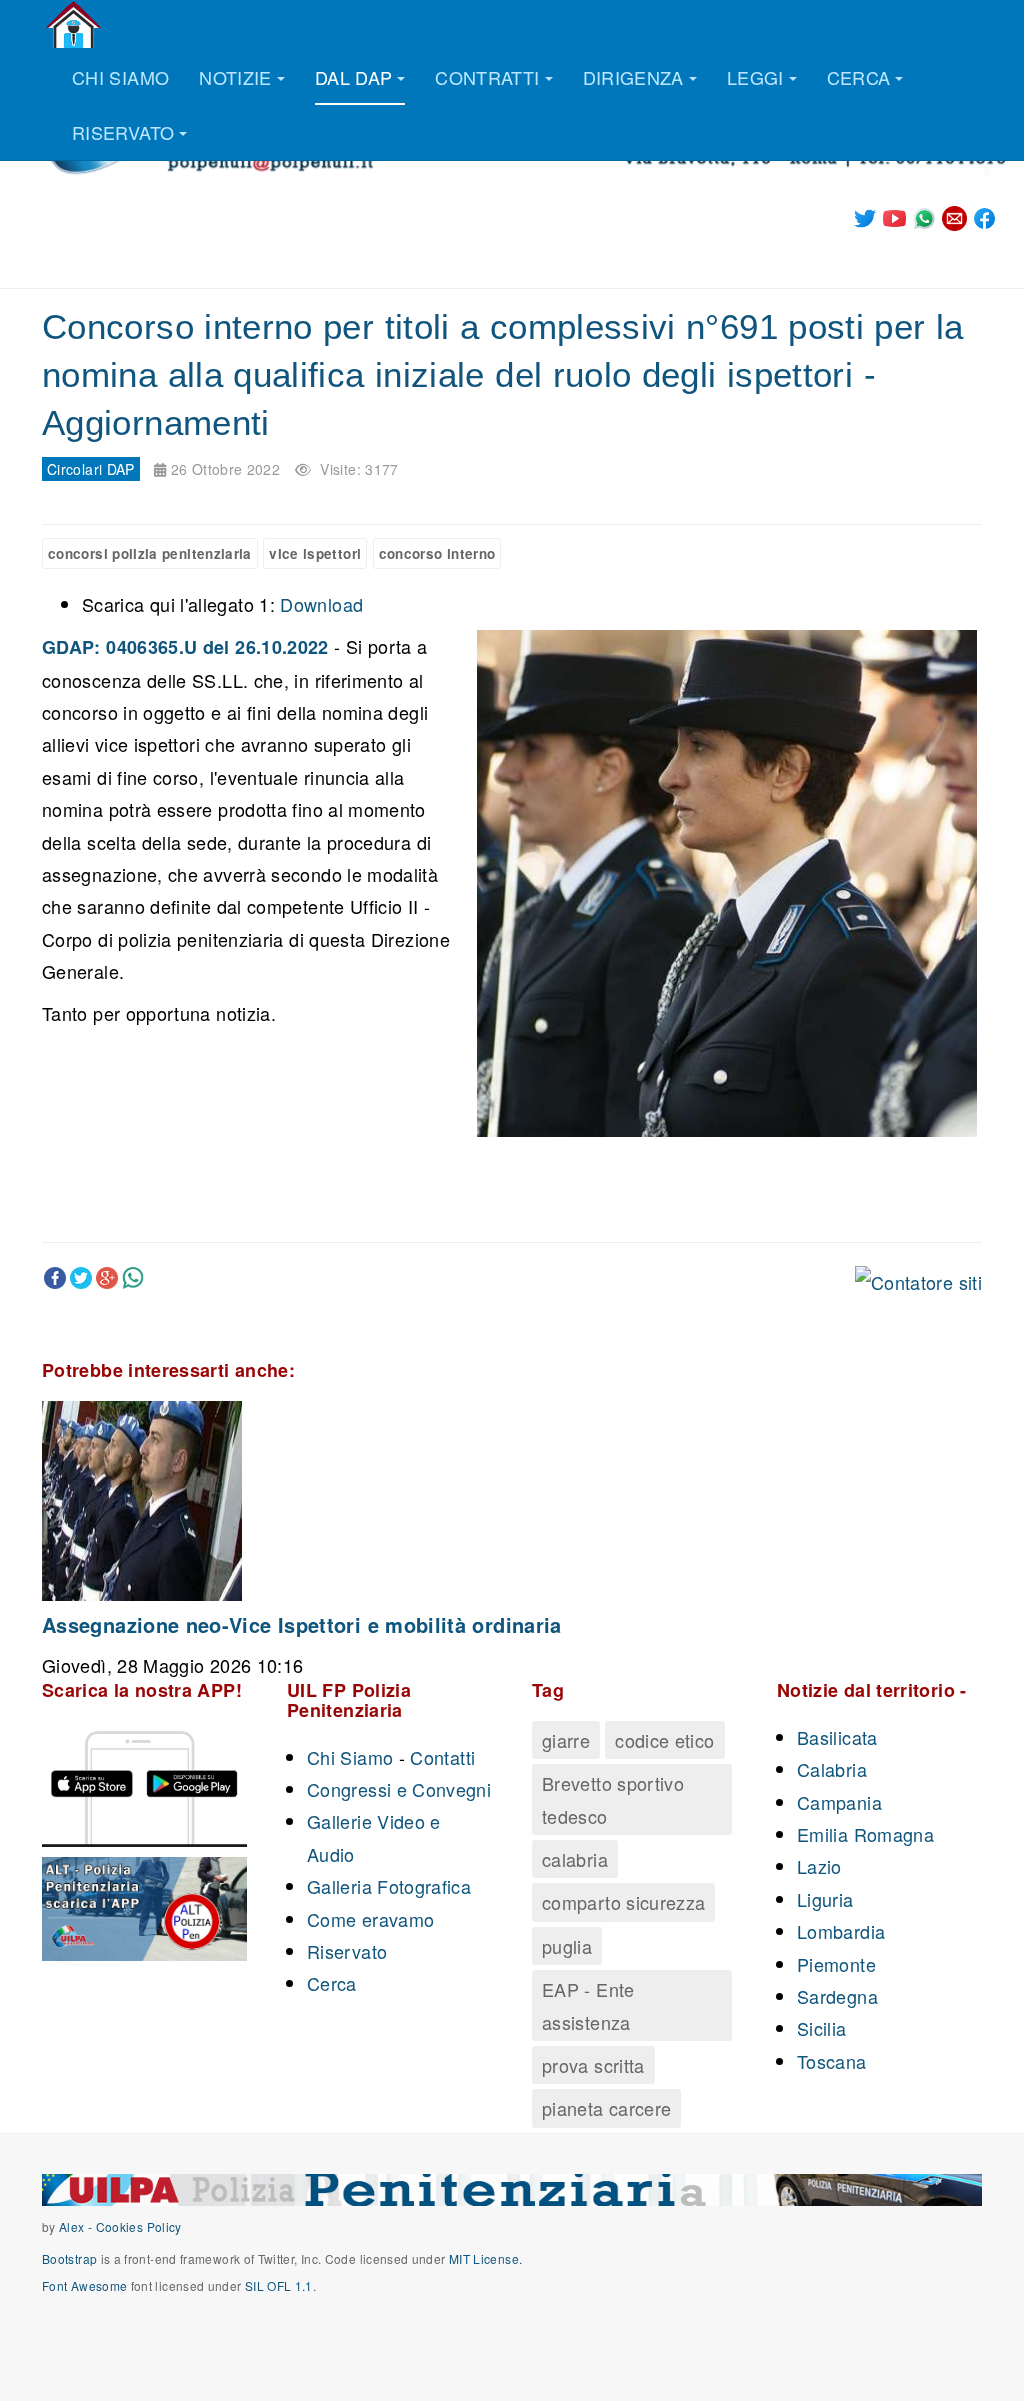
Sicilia (822, 2028)
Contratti (487, 77)
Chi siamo (120, 77)
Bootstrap (69, 2258)
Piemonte (836, 1964)
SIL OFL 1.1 (279, 2285)
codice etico (664, 1740)
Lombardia (841, 1931)
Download (321, 604)
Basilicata (837, 1737)
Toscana (832, 2061)
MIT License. (485, 2258)
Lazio (819, 1866)
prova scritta (593, 2065)
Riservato (123, 132)
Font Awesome (84, 2285)
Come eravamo (370, 1919)
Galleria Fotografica (389, 1886)
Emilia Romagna (865, 1834)
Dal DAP (354, 77)
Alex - (77, 2226)
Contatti (442, 1757)
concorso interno (437, 553)
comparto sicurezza (623, 1902)
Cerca (859, 77)
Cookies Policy (139, 2226)
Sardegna (837, 1996)
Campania (839, 1802)
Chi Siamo (350, 1757)
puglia (567, 1946)
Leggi (755, 77)
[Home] (73, 25)
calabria (575, 1859)
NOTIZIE (235, 77)
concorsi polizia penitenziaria (150, 553)
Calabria (832, 1769)
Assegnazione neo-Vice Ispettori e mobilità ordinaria (302, 1624)
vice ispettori (315, 553)
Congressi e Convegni (399, 1789)
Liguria (825, 1899)
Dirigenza (633, 77)
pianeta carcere (606, 2108)
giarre (566, 1740)
